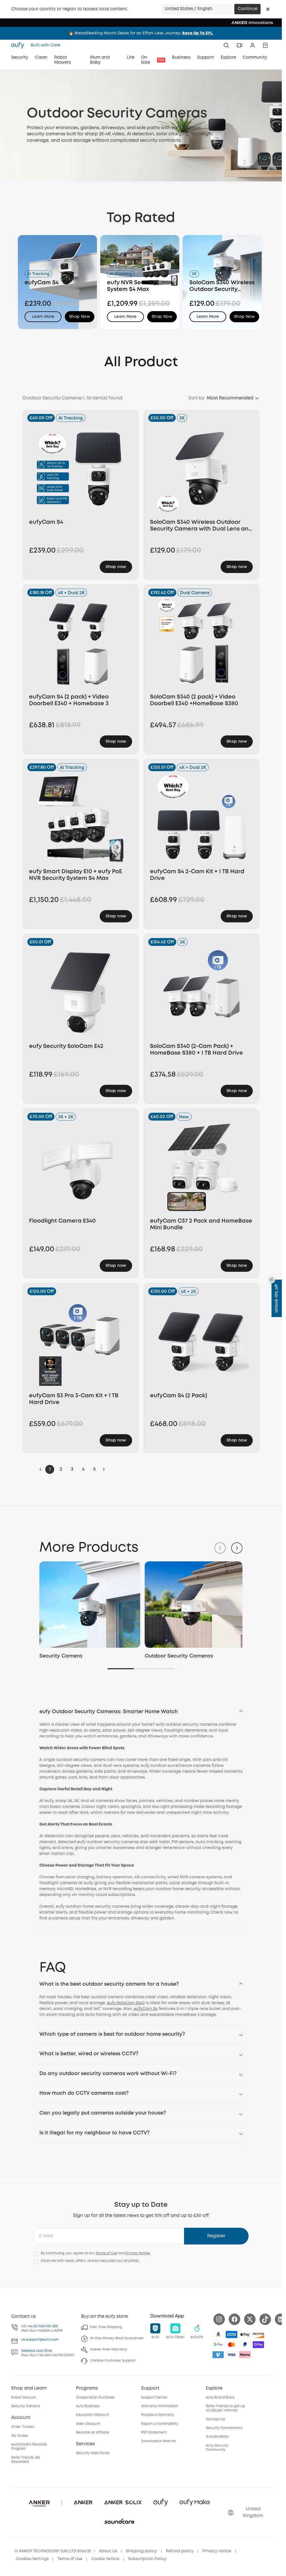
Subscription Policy (147, 2558)
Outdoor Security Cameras (177, 1655)
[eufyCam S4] (81, 468)
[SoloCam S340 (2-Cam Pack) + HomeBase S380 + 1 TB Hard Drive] (202, 992)
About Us (108, 2550)
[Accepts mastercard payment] (232, 2343)
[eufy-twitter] (250, 2318)
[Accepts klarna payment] (245, 2353)
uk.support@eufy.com (40, 2338)
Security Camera (61, 1655)
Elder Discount (88, 2422)
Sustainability (217, 2436)
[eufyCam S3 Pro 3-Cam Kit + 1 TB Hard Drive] (81, 1342)
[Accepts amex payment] (232, 2333)
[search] (226, 45)
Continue (247, 9)
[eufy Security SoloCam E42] (81, 992)
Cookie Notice (105, 2558)
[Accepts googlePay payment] (218, 2343)
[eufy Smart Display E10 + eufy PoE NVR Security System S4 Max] (81, 818)
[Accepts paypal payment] (245, 2343)
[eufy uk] (19, 45)
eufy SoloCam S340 (126, 2002)
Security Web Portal (93, 2452)
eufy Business (88, 2405)
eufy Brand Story (220, 2396)
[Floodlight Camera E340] (81, 1167)
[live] (239, 45)
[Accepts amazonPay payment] (218, 2333)
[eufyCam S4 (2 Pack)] (202, 1342)
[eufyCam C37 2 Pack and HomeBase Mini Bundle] (202, 1167)
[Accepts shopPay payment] (258, 2343)
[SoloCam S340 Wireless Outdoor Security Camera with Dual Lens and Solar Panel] (202, 468)
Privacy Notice (138, 2252)
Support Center (154, 2396)
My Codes (20, 2434)
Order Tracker (23, 2426)
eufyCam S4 (146, 2007)
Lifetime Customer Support (113, 2360)
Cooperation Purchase (95, 2396)
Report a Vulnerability (160, 2422)
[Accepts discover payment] (258, 2333)
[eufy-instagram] (219, 2318)
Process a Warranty (158, 2414)
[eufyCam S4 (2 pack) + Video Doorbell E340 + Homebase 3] (81, 643)
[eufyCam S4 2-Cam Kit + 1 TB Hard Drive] (202, 818)
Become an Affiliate (93, 2431)
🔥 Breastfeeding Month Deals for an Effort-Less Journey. (141, 33)
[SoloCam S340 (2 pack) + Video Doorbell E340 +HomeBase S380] (202, 643)
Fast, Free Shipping (106, 2326)
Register (216, 2235)
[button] (268, 9)
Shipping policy (141, 2550)
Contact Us (215, 2418)
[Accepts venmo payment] (218, 2353)
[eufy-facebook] (234, 2318)
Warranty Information (160, 2405)
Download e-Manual (158, 2440)
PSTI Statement (154, 2431)
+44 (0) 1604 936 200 (43, 2325)
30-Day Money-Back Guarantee (117, 2337)
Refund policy (180, 2550)
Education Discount (93, 2414)
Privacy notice (217, 2550)
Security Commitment (224, 2427)
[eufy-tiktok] (265, 2318)
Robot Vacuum (24, 2396)
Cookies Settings (32, 2558)
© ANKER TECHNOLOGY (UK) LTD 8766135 (53, 2550)
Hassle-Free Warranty (109, 2348)
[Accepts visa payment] (232, 2353)
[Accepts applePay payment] (245, 2333)
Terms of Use (106, 2252)
